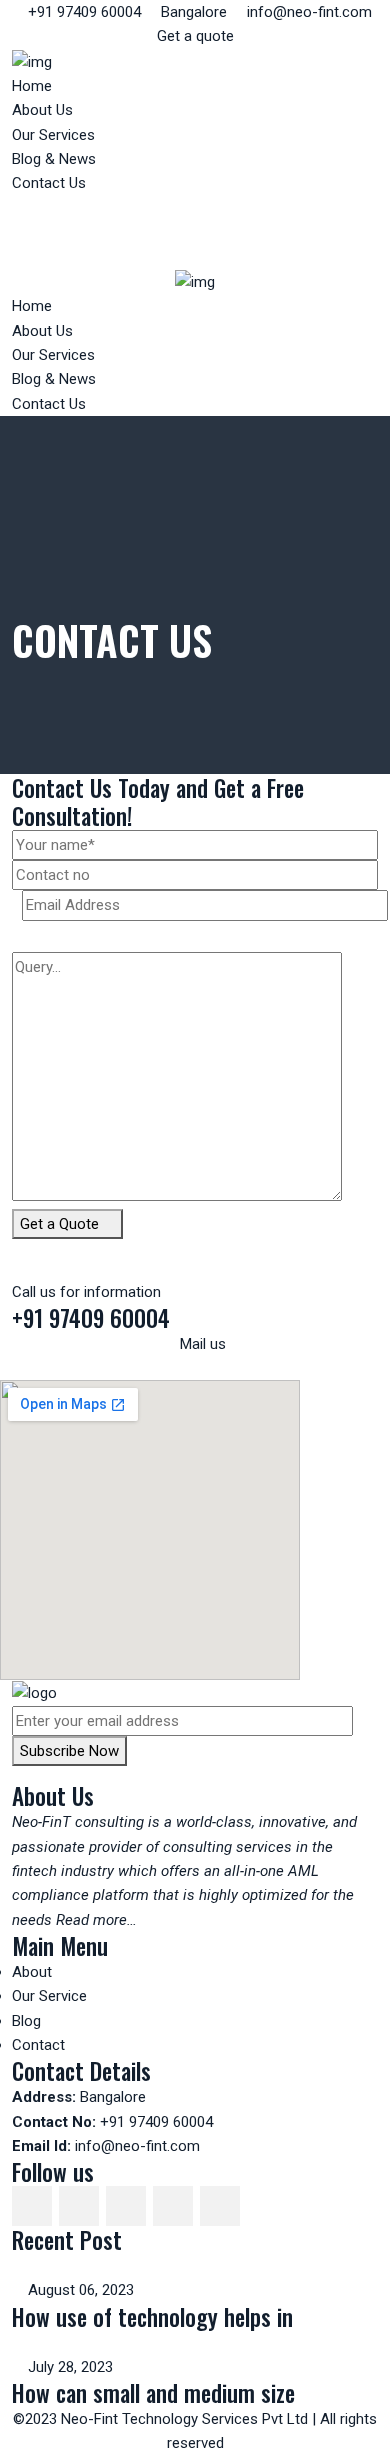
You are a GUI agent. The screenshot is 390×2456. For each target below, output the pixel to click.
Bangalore (192, 12)
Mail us (201, 1344)
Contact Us (49, 183)
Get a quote (195, 36)
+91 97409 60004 (82, 12)
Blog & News (54, 159)
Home (32, 86)
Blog (26, 2021)
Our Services (53, 135)
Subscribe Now (69, 1751)
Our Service (49, 1996)
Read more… (96, 1920)
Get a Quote (61, 1224)
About (32, 1972)
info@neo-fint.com (307, 12)
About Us (42, 110)
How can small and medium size (153, 2392)
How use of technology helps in (152, 2316)
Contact (38, 2045)
